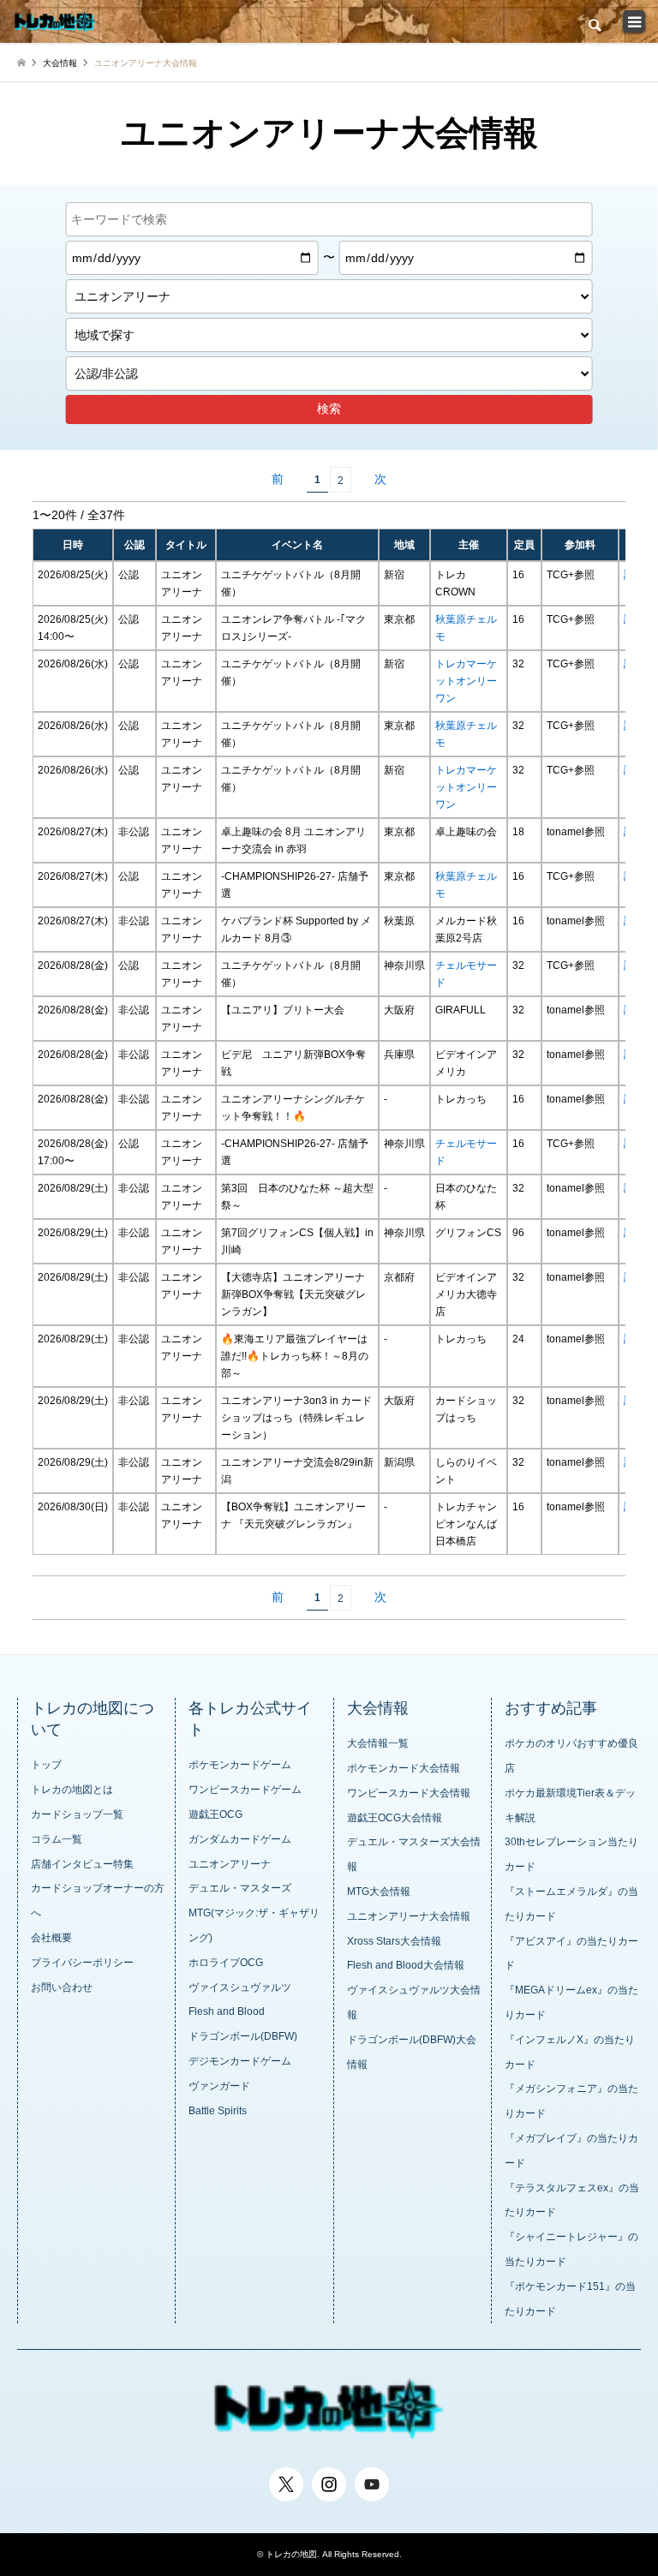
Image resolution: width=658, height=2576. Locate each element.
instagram (329, 2477)
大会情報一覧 (378, 1743)
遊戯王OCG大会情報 (395, 1818)
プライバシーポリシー (82, 1963)
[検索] (594, 26)
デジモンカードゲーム (240, 2061)
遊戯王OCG (215, 1814)
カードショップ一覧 (77, 1814)
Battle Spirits (218, 2111)
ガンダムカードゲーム (240, 1839)
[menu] (631, 26)
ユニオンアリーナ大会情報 (409, 1916)
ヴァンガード (219, 2086)
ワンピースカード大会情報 (409, 1793)
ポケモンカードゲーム (240, 1765)
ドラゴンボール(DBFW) (243, 2036)
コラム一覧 (57, 1839)
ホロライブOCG (226, 1963)
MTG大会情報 (379, 1892)
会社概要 (51, 1938)
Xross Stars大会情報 (394, 1941)
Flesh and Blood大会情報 (406, 1965)
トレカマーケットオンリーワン (466, 681)
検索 (329, 409)
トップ (46, 1765)
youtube (372, 2477)
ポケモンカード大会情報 (404, 1768)
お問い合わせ (62, 1987)
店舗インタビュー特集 (82, 1864)
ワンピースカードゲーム (245, 1790)
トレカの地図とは (72, 1790)
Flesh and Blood (227, 2011)
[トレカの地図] (58, 21)
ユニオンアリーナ (230, 1864)
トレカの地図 (291, 2554)
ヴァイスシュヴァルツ (240, 1987)
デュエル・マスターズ (240, 1888)
